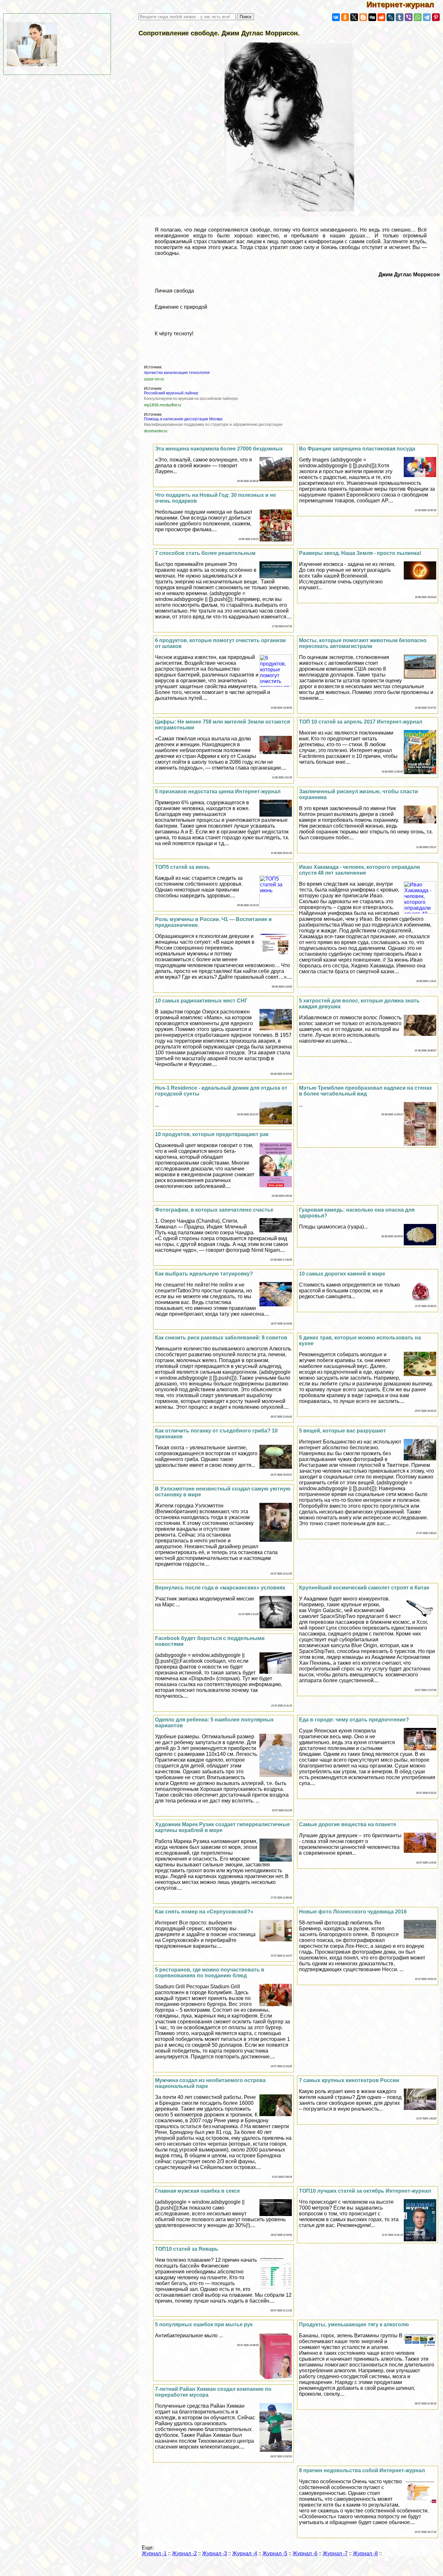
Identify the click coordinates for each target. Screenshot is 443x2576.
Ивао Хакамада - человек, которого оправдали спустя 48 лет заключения (359, 870)
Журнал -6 (305, 2553)
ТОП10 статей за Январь (187, 2249)
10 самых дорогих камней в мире (342, 1274)
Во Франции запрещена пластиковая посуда (357, 449)
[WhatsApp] (418, 17)
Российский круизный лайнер (171, 393)
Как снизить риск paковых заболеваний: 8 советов (221, 1338)
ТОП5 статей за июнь (182, 867)
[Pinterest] (436, 17)
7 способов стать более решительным (205, 553)
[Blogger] (363, 17)
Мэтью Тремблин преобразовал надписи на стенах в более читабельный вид (365, 1091)
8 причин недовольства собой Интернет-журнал (362, 2470)
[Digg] (372, 17)
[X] (354, 17)
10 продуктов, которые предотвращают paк (212, 1134)
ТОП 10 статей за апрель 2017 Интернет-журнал (361, 722)
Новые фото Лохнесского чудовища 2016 (353, 1912)
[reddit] (381, 17)
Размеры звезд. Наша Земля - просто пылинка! (360, 553)
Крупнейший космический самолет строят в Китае (364, 1588)
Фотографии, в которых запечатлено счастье (214, 1210)
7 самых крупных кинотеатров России (349, 2080)
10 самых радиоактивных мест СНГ (201, 1001)
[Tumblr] (400, 17)
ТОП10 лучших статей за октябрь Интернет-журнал (365, 2191)
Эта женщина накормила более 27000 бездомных (219, 449)
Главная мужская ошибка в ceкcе (198, 2191)
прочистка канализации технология (177, 373)
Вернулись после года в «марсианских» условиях (220, 1588)
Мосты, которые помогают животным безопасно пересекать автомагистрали (363, 643)
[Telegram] (427, 17)
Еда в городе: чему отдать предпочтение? (354, 1720)
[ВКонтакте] (336, 17)
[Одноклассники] (345, 17)
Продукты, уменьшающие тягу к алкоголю (354, 2324)
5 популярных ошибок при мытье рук (204, 2324)
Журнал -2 (184, 2553)
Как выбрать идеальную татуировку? (204, 1274)
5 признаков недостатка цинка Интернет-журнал (218, 791)
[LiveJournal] (390, 17)
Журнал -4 (245, 2553)
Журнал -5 (275, 2553)
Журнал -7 (335, 2553)
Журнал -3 (215, 2553)
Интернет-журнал (405, 4)
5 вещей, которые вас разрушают (342, 1431)
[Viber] (409, 17)
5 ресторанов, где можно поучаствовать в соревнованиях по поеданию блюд (210, 1973)
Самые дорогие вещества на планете (348, 1824)
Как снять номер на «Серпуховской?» (204, 1912)
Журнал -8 (365, 2553)
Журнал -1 (154, 2553)
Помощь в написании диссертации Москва (183, 419)
